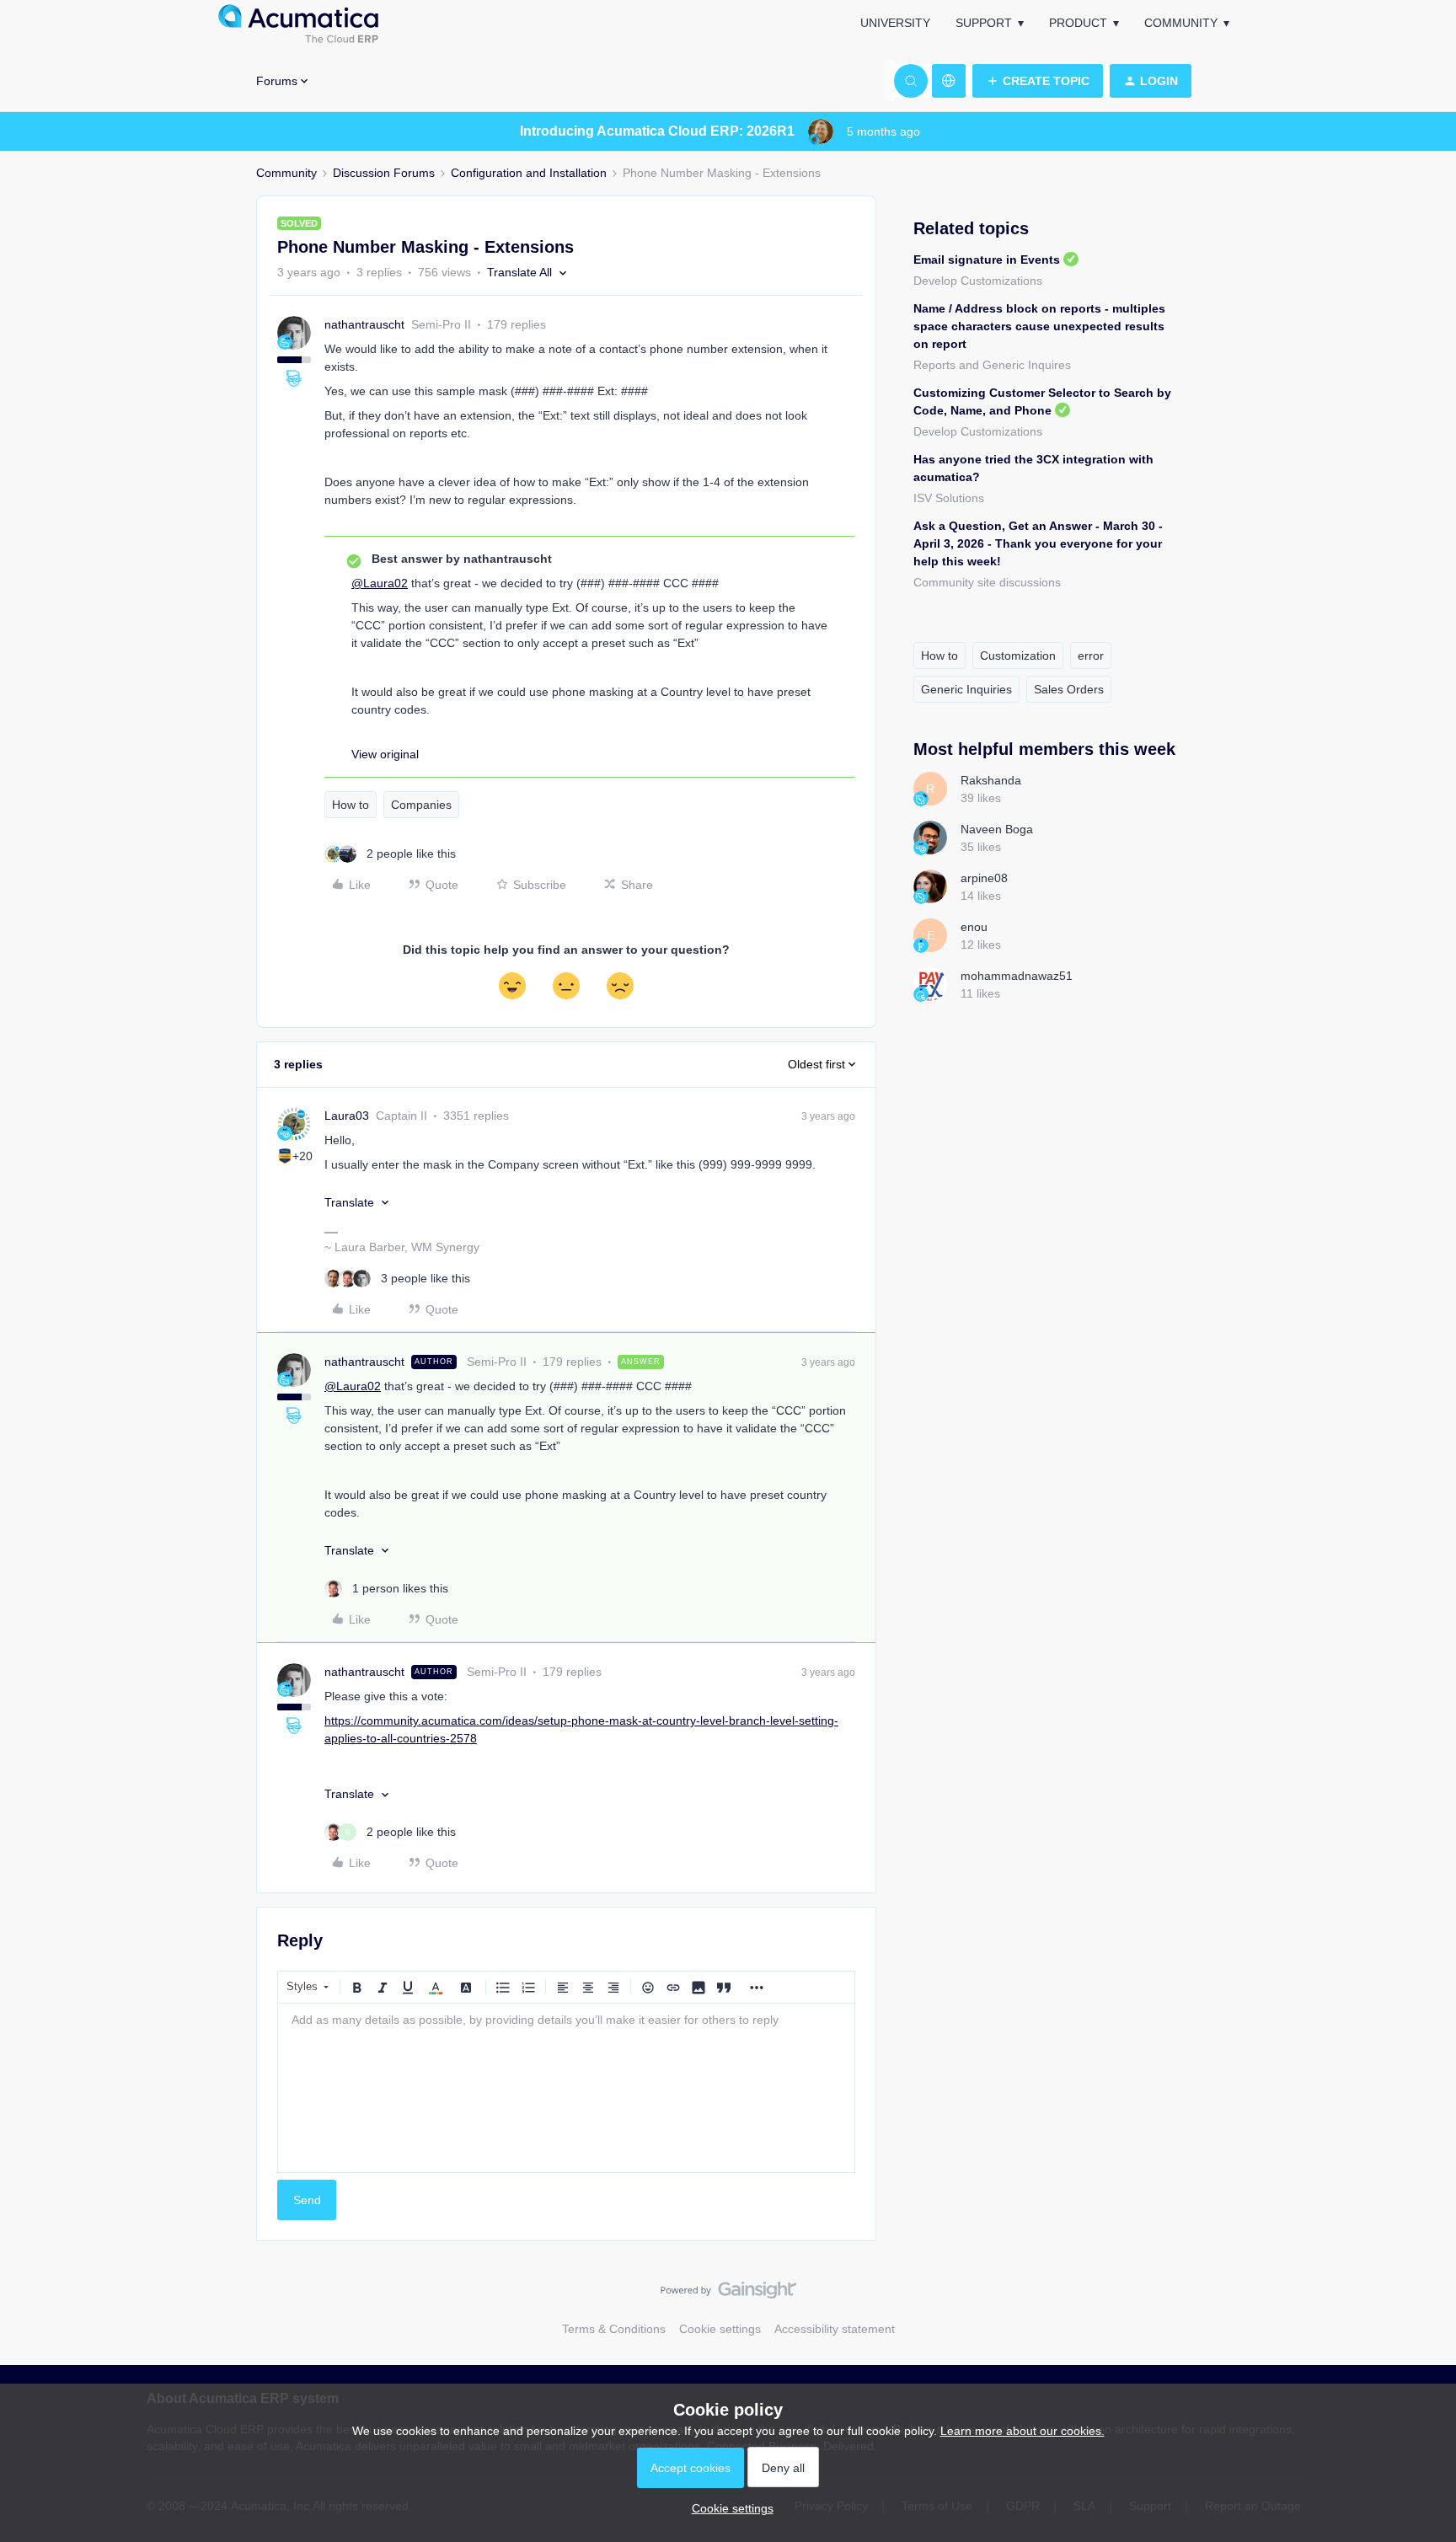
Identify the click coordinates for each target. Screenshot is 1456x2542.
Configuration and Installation (529, 173)
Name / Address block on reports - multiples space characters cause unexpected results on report (1039, 326)
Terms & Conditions (614, 2329)
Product (1078, 23)
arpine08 (984, 878)
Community (1181, 23)
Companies (421, 805)
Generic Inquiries (966, 689)
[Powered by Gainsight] (728, 2294)
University (895, 23)
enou (974, 927)
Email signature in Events (987, 260)
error (1091, 656)
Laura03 (347, 1116)
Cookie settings (720, 2329)
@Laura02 (380, 583)
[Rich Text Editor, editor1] (566, 2088)
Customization (1018, 656)
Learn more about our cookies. (1022, 2431)
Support (984, 23)
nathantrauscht (364, 324)
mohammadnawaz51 (1017, 976)
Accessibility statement (835, 2329)
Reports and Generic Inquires (992, 365)
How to (351, 805)
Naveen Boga (997, 829)
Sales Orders (1069, 689)
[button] (1038, 81)
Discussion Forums (384, 173)
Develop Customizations (978, 281)
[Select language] (949, 81)
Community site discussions (987, 582)
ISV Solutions (949, 498)
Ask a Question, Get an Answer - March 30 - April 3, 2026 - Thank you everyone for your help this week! (1038, 543)
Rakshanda (991, 780)
